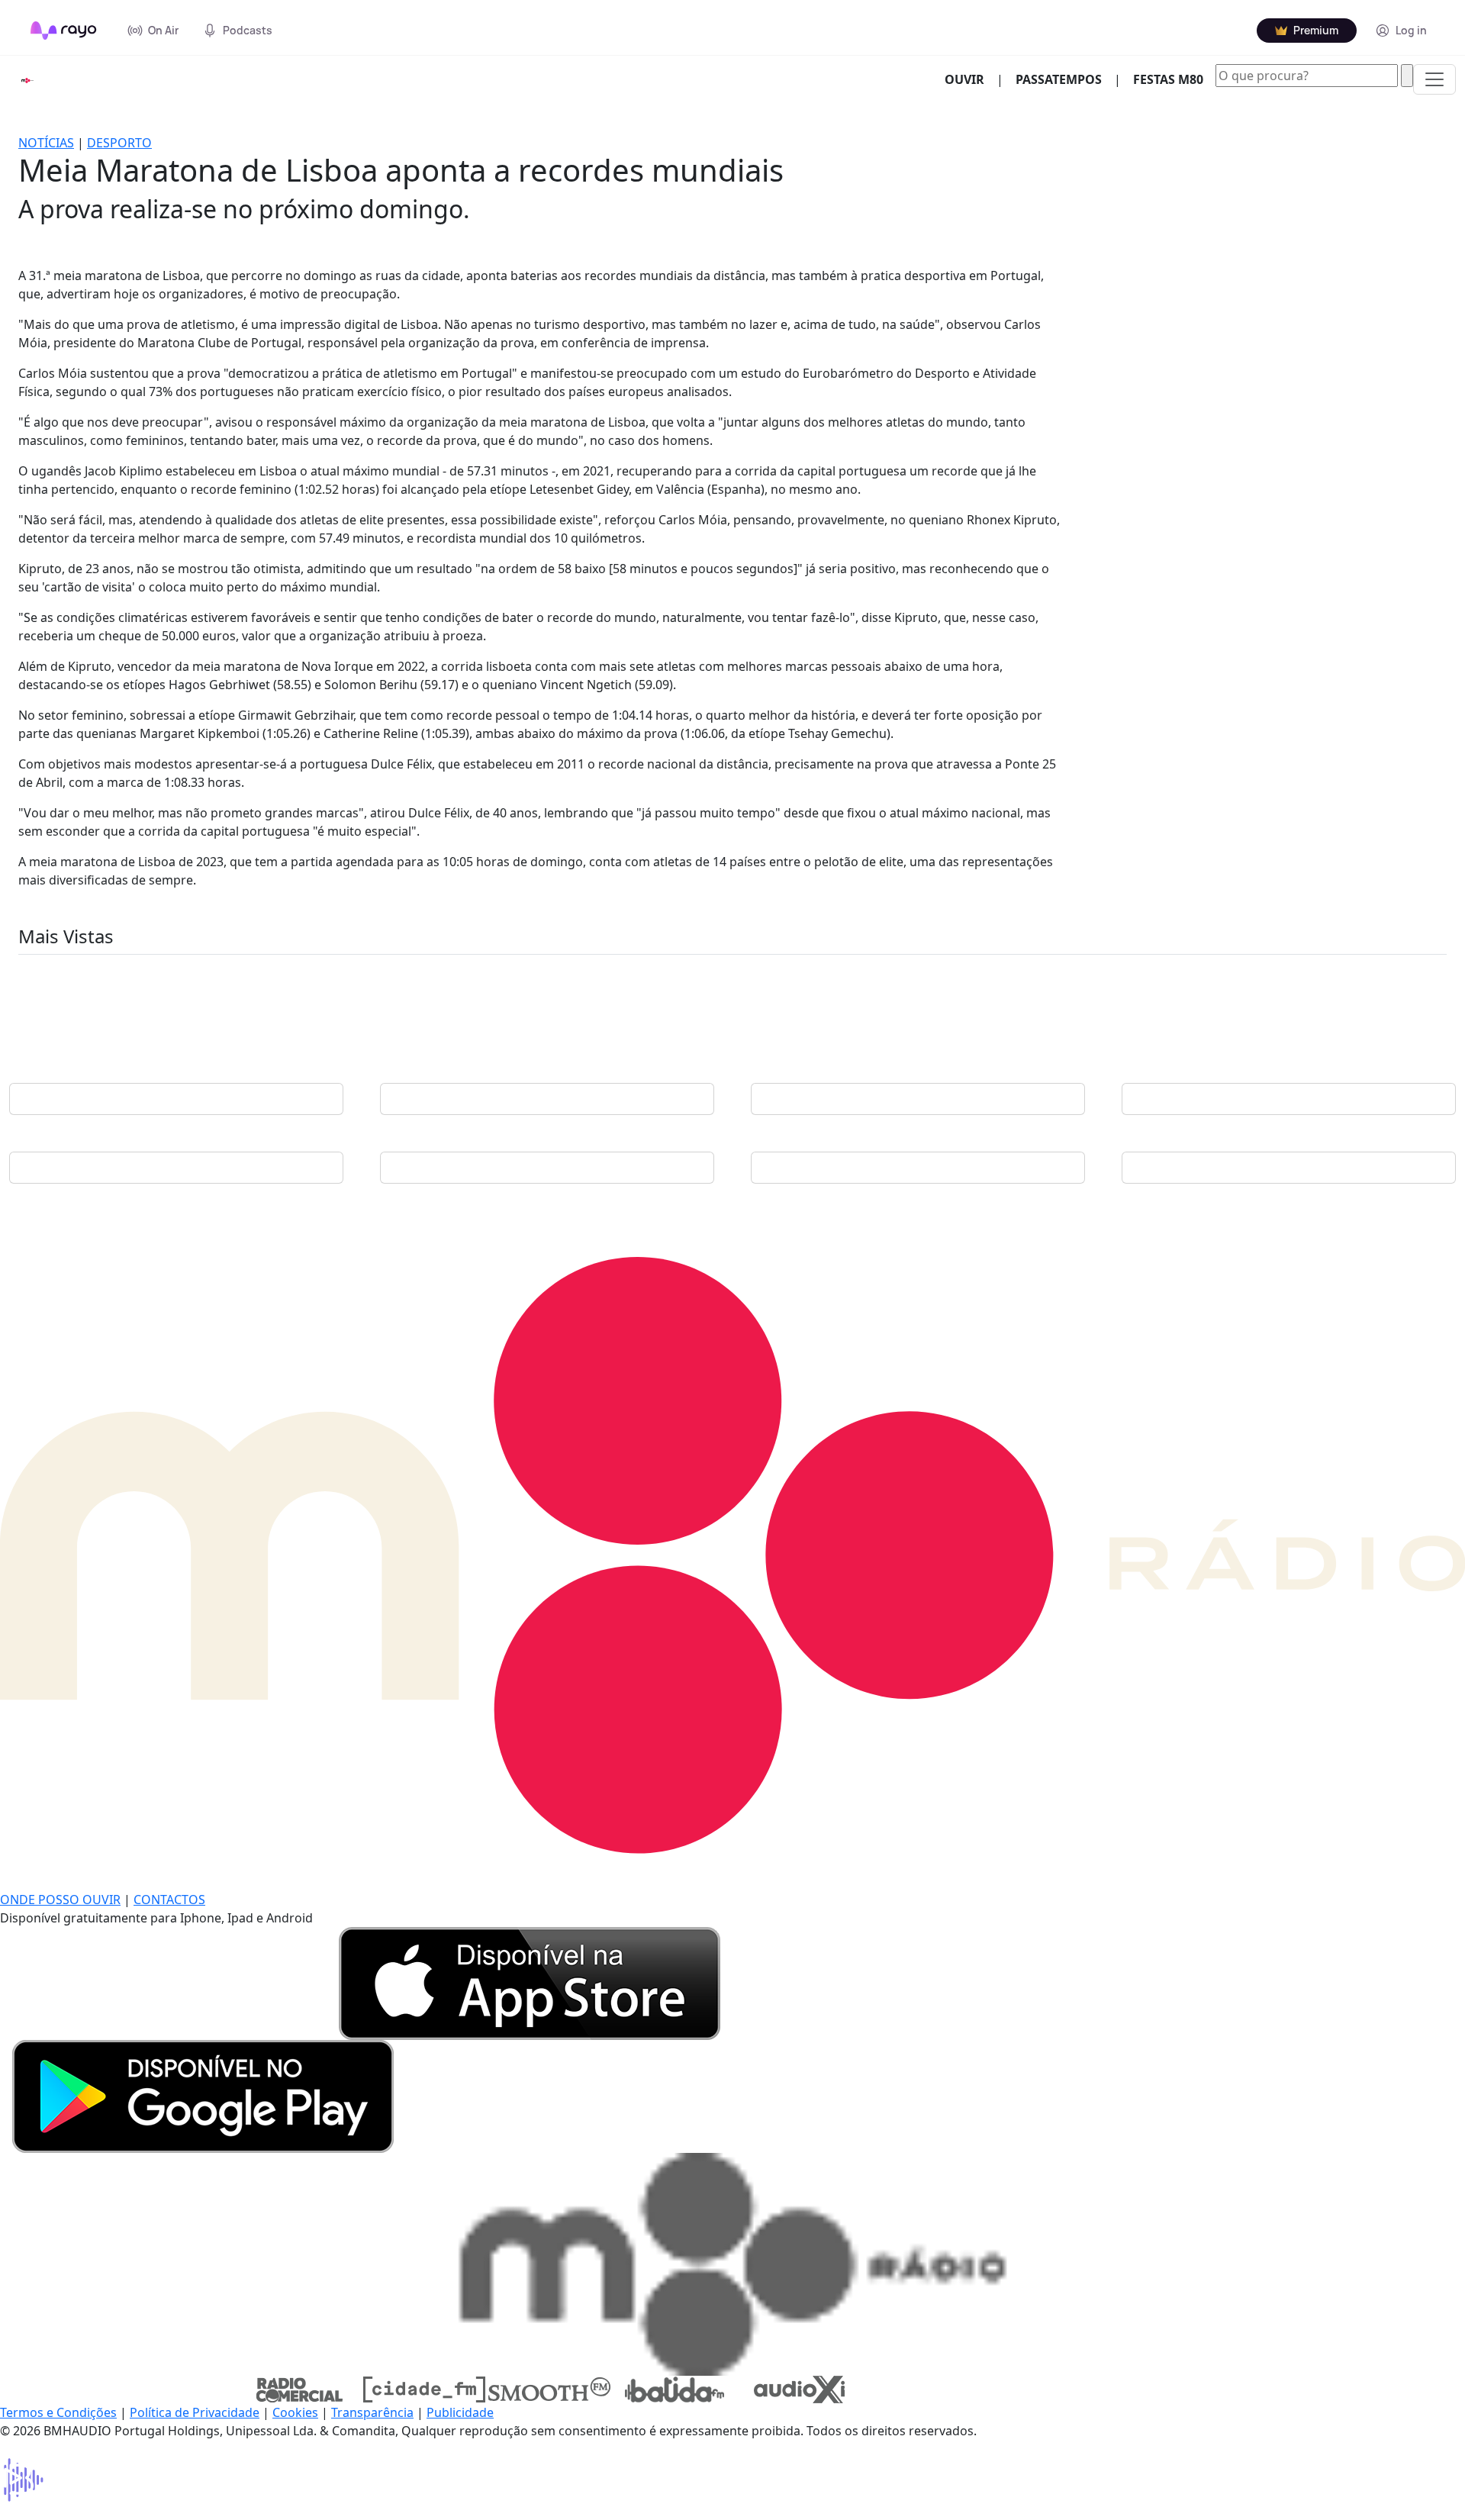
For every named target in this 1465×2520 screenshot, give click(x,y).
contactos (169, 1900)
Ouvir (971, 79)
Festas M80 (1168, 79)
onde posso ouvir (60, 1900)
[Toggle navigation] (1434, 79)
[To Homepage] (64, 31)
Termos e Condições (58, 2412)
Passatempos (1059, 79)
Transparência (372, 2412)
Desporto (119, 143)
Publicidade (460, 2412)
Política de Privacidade (195, 2412)
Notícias (46, 143)
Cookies (295, 2412)
